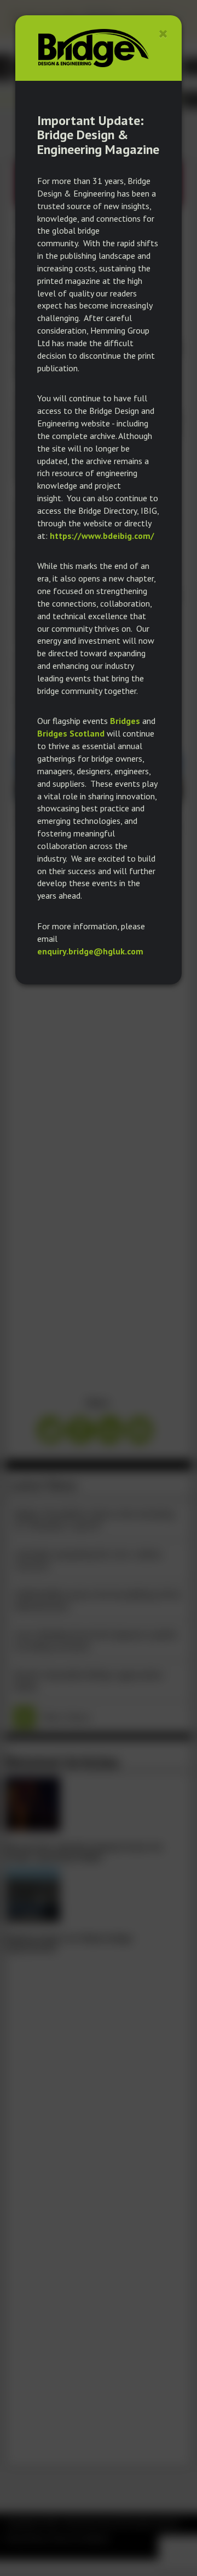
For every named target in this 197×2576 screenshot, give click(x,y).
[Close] (163, 34)
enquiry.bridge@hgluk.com (90, 951)
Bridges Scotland (71, 733)
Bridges (125, 721)
